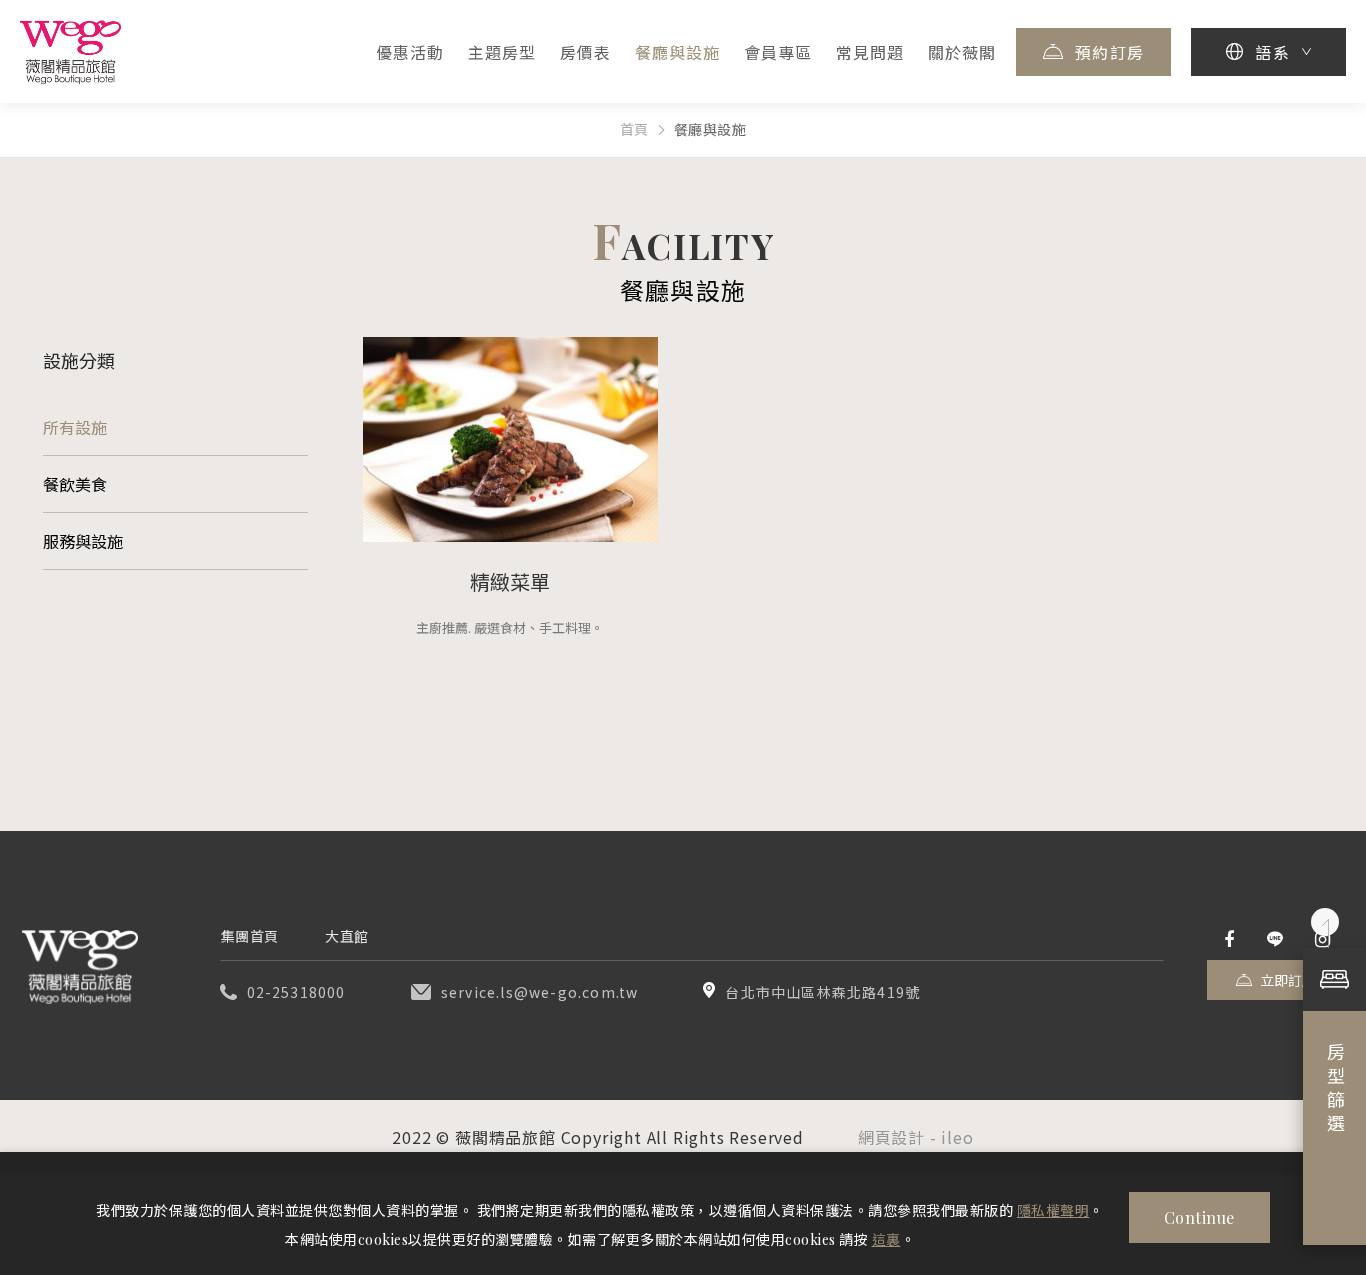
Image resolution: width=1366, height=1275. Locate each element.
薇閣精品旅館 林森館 (70, 51)
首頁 (634, 130)
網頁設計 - (900, 1137)
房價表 (585, 52)
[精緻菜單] (510, 439)
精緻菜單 (510, 581)
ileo (957, 1137)
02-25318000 (296, 992)
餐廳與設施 (677, 52)
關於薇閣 (962, 52)
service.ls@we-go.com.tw (540, 992)
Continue (1199, 1217)
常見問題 (870, 52)
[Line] (1275, 940)
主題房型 (502, 52)
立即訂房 (1288, 980)
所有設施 (75, 427)
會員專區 (778, 52)
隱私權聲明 (1053, 1210)
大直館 (347, 936)
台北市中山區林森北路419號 (822, 992)
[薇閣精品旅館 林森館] (80, 967)
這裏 (886, 1239)
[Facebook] (1229, 940)
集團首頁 (250, 936)
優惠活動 (410, 52)
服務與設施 (83, 541)
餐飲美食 (75, 484)
